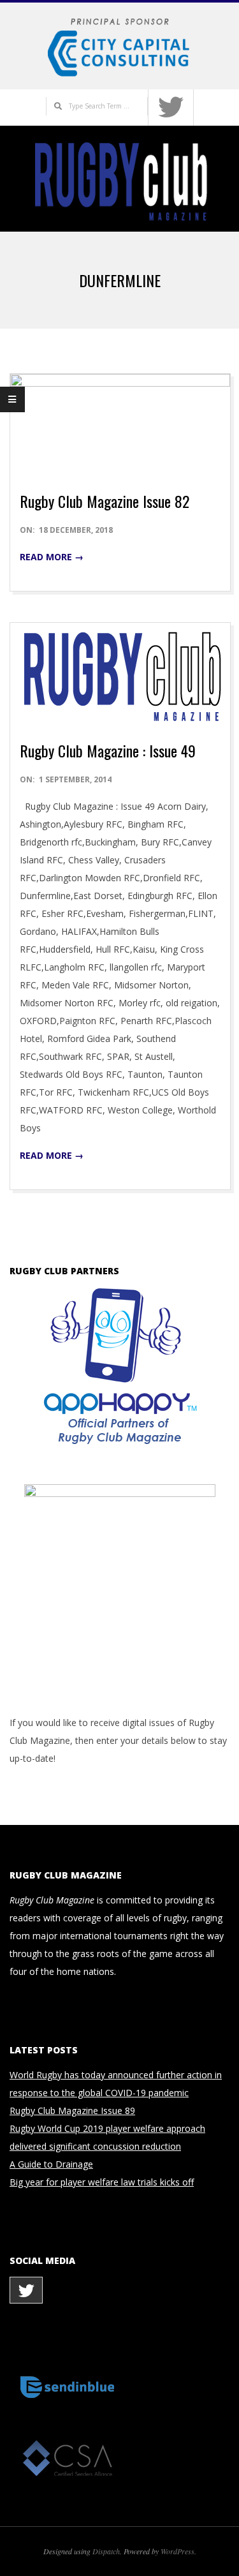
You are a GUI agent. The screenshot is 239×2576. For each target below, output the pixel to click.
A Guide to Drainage (51, 2164)
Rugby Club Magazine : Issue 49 (108, 750)
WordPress (177, 2551)
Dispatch (106, 2551)
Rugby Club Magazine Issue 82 (105, 501)
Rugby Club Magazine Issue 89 (72, 2111)
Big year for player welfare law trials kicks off (102, 2182)
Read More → (52, 557)
